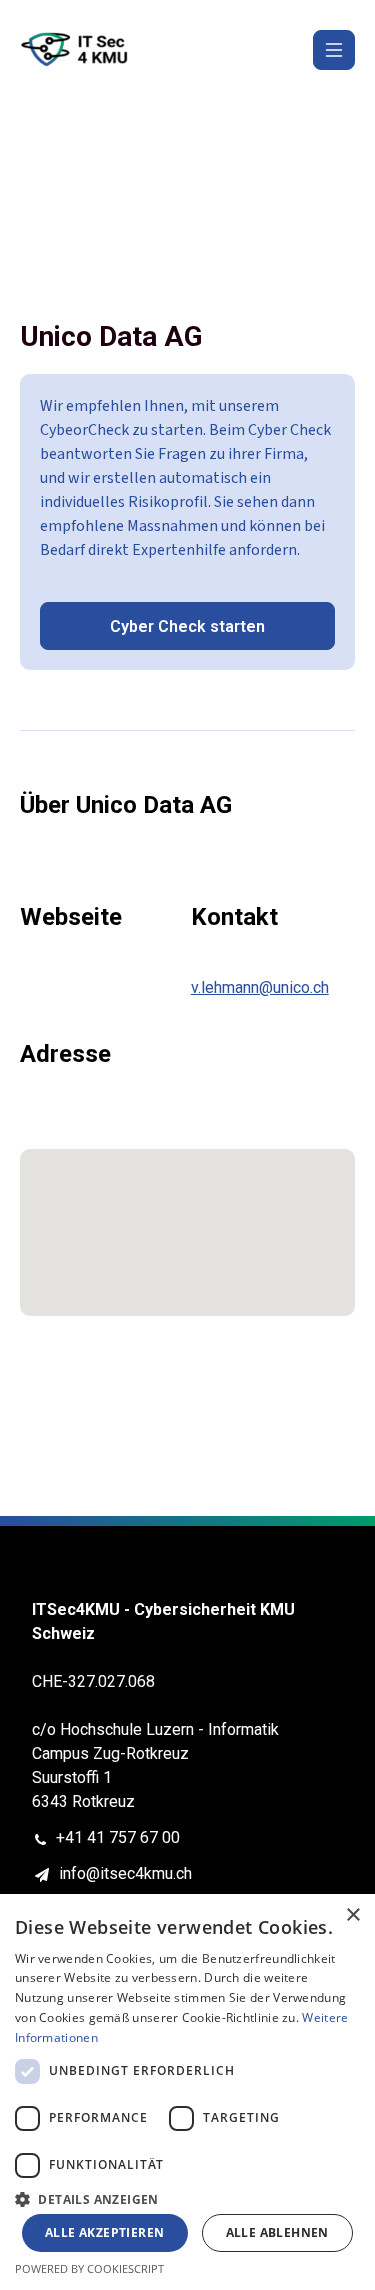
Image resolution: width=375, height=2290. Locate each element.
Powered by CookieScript (89, 2268)
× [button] (352, 1915)
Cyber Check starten (187, 626)
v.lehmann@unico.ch (260, 987)
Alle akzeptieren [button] (104, 2232)
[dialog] (187, 2092)
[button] (187, 2197)
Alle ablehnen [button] (277, 2232)
